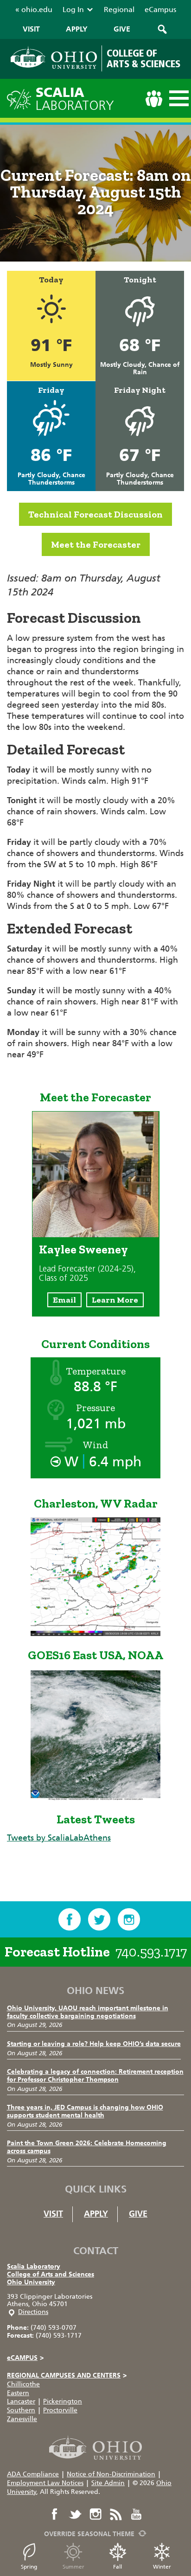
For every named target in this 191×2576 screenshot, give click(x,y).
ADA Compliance (33, 2474)
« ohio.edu (34, 10)
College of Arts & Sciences (143, 58)
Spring (29, 2567)
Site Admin (108, 2483)
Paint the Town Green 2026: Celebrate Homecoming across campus (87, 2147)
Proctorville (60, 2410)
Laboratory (75, 99)
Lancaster (21, 2401)
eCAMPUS (25, 2358)
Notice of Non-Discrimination (111, 2474)
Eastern (18, 2393)
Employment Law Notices (45, 2483)
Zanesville (22, 2419)
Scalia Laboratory (34, 2266)
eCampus (160, 10)
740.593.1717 (151, 1952)
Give (138, 2214)
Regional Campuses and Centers (67, 2375)
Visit (53, 2214)
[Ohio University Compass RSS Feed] (116, 2514)
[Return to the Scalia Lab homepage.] (21, 98)
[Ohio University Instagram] (95, 2514)
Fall (118, 2567)
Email (64, 1300)
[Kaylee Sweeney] (96, 1234)
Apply (96, 2214)
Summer (73, 2567)
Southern (21, 2410)
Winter (162, 2567)
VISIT (31, 29)
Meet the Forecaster (96, 544)
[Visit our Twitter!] (99, 1919)
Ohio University (31, 2282)
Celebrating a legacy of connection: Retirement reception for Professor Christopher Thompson (95, 2076)
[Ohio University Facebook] (55, 2514)
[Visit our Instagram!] (129, 1919)
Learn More (115, 1300)
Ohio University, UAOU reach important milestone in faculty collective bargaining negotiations (88, 2012)
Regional (119, 10)
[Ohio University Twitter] (75, 2514)
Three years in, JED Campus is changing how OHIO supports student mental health (85, 2111)
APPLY (77, 29)
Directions (33, 2312)
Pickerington (63, 2401)
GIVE (122, 29)
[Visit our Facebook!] (70, 1919)
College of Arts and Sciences (51, 2274)
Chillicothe (23, 2384)
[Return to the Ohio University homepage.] (54, 58)
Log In (73, 10)
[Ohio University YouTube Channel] (136, 2514)
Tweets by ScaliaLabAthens (59, 1838)
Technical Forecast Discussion (95, 514)
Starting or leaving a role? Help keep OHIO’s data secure (94, 2044)
